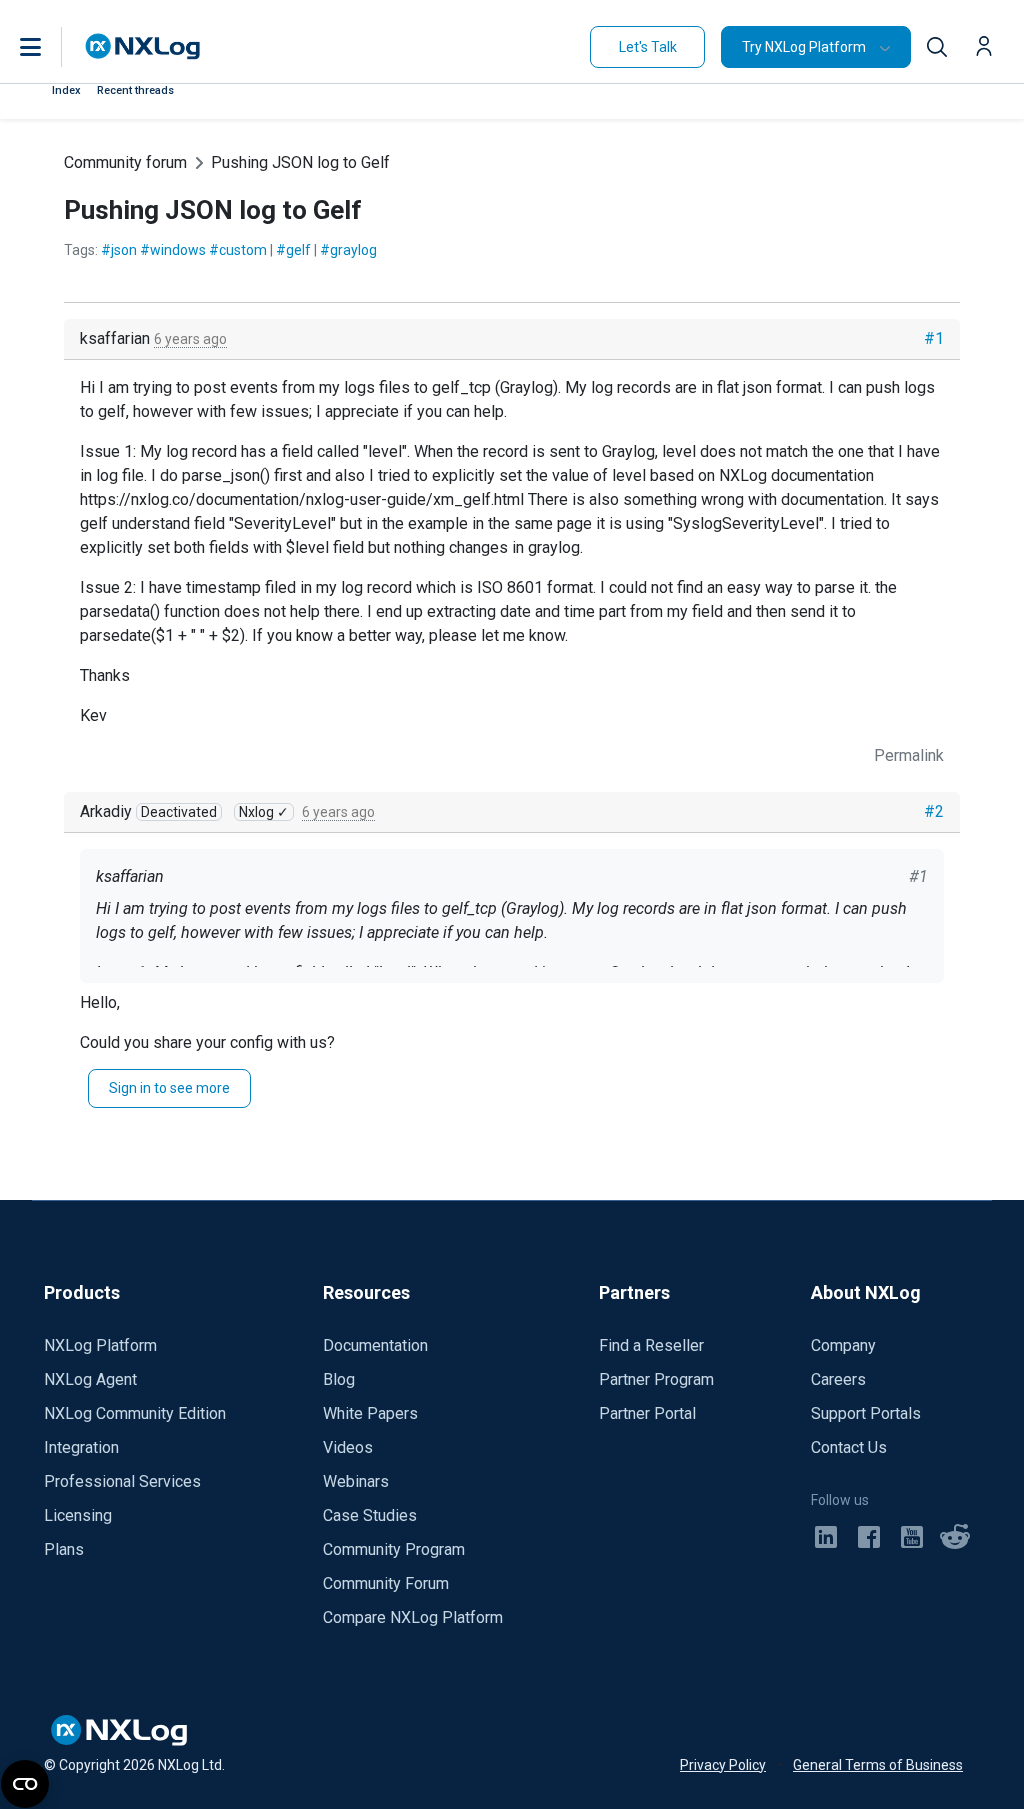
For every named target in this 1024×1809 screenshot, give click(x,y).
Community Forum (386, 1583)
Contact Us (849, 1447)
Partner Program (656, 1379)
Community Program (394, 1549)
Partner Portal (647, 1413)
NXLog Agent (90, 1379)
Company (843, 1345)
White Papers (370, 1413)
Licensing (78, 1515)
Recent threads (135, 90)
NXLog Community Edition (135, 1413)
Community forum (125, 162)
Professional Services (122, 1481)
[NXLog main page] (143, 46)
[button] (51, 47)
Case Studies (370, 1515)
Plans (64, 1549)
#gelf (293, 250)
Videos (348, 1447)
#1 (934, 338)
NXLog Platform (100, 1345)
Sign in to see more (169, 1088)
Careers (838, 1379)
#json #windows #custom (184, 250)
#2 (934, 811)
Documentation (375, 1345)
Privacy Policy (723, 1765)
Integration (81, 1447)
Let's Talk (648, 47)
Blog (339, 1379)
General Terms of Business (878, 1765)
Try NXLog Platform (804, 47)
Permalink (909, 755)
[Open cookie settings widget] (25, 1784)
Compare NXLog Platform (413, 1617)
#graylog (348, 250)
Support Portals (866, 1413)
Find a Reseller (651, 1345)
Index (66, 90)
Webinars (356, 1481)
